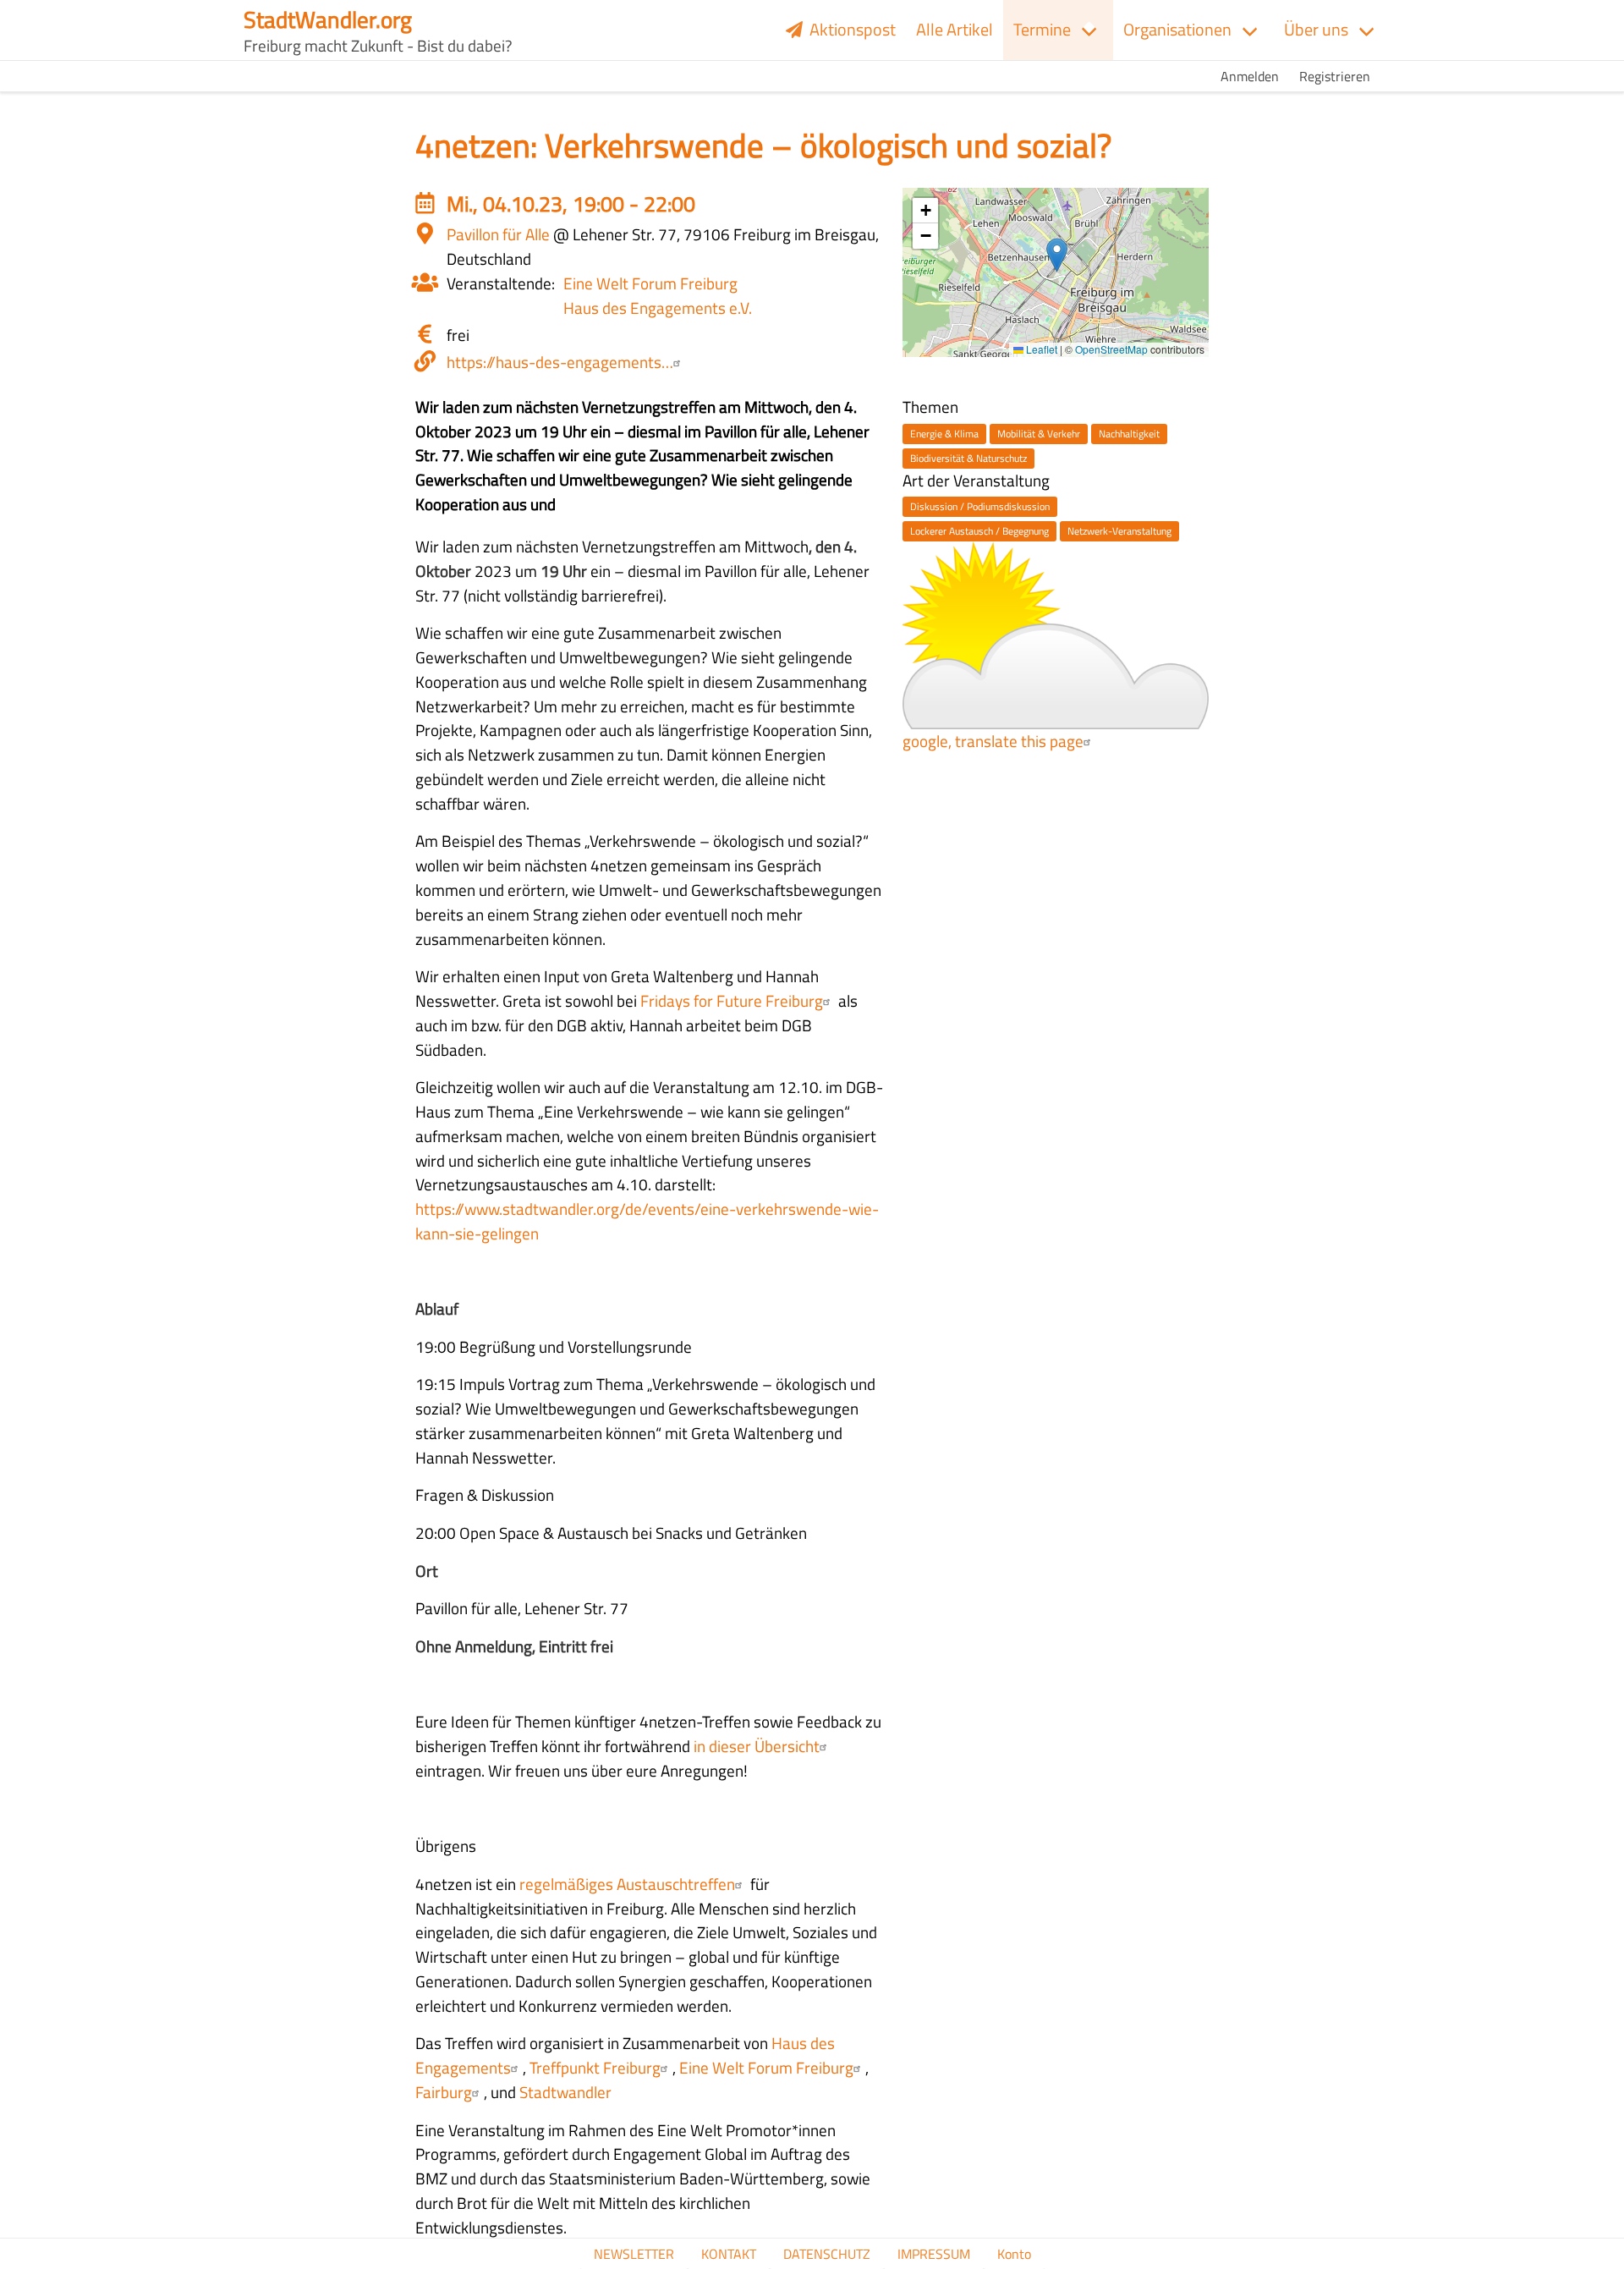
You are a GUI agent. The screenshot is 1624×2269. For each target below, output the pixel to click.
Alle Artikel (955, 29)
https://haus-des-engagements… (560, 362)
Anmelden (1250, 76)
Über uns (1316, 29)
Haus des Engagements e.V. (658, 308)
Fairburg (444, 2092)
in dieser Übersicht (755, 1746)
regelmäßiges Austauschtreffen (627, 1884)
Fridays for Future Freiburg (732, 1000)
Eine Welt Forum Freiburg (650, 283)
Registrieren (1335, 76)
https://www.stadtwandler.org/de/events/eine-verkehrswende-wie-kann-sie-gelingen (647, 1221)
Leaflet (1040, 349)
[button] (1057, 255)
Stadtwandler (565, 2092)
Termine (1042, 29)
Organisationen (1177, 29)
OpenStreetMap (1111, 349)
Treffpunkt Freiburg (595, 2067)
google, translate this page (993, 741)
